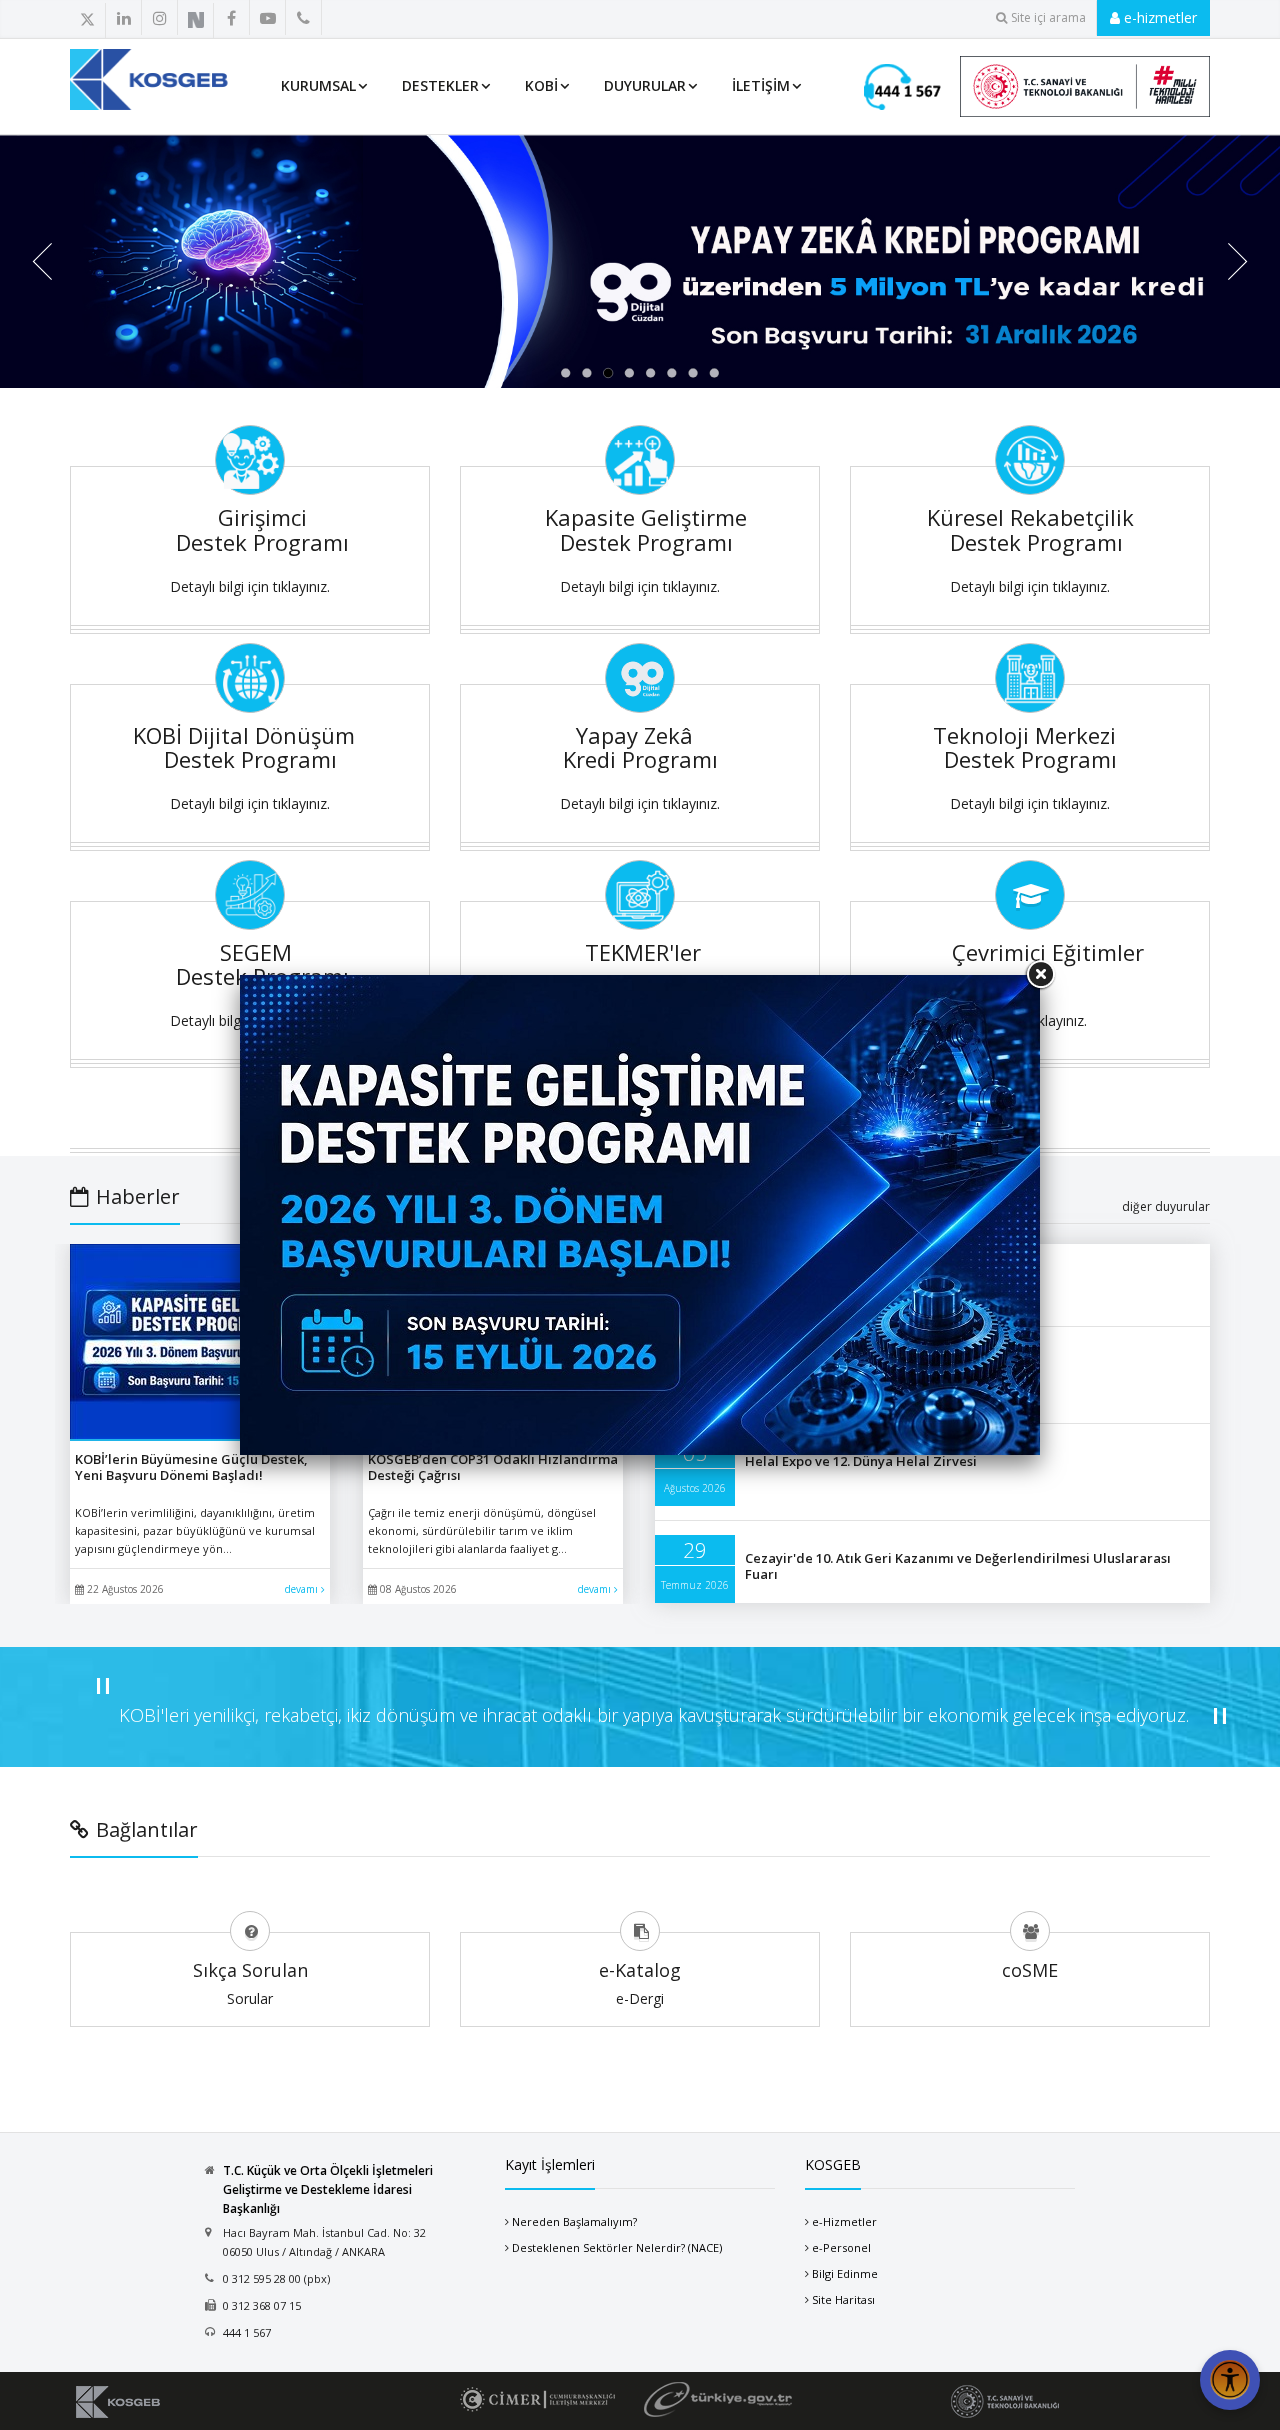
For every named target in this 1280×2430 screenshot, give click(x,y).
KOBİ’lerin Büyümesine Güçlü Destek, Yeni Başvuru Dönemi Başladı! (191, 1467)
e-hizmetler (1158, 17)
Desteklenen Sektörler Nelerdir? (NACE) (617, 2247)
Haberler (138, 1196)
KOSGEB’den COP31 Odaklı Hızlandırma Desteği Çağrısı (493, 1467)
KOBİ (541, 85)
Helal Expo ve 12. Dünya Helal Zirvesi (861, 1461)
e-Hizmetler (844, 2221)
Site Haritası (843, 2299)
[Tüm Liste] (347, 19)
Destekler (440, 85)
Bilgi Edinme (845, 2273)
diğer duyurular (1166, 1206)
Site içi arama (1048, 17)
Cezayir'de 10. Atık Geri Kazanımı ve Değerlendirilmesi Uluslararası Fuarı (958, 1566)
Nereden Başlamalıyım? (574, 2221)
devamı (303, 1589)
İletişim (761, 85)
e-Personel (841, 2247)
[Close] (1040, 975)
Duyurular (645, 85)
